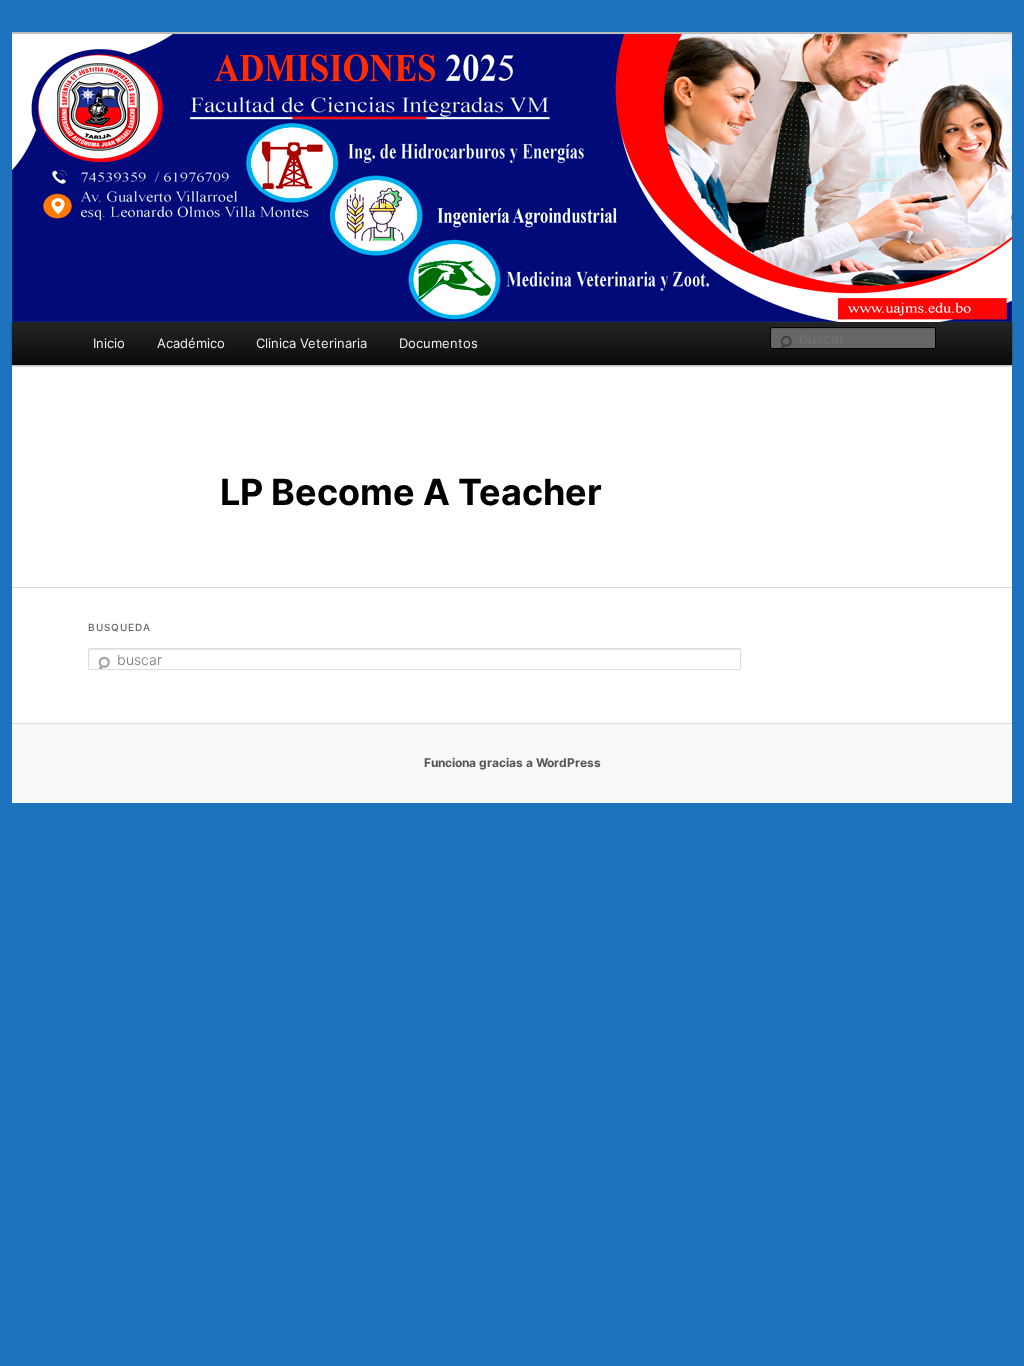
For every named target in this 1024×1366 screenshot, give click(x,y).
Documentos (438, 343)
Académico (191, 343)
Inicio (109, 343)
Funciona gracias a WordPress (512, 762)
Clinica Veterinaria (311, 343)
